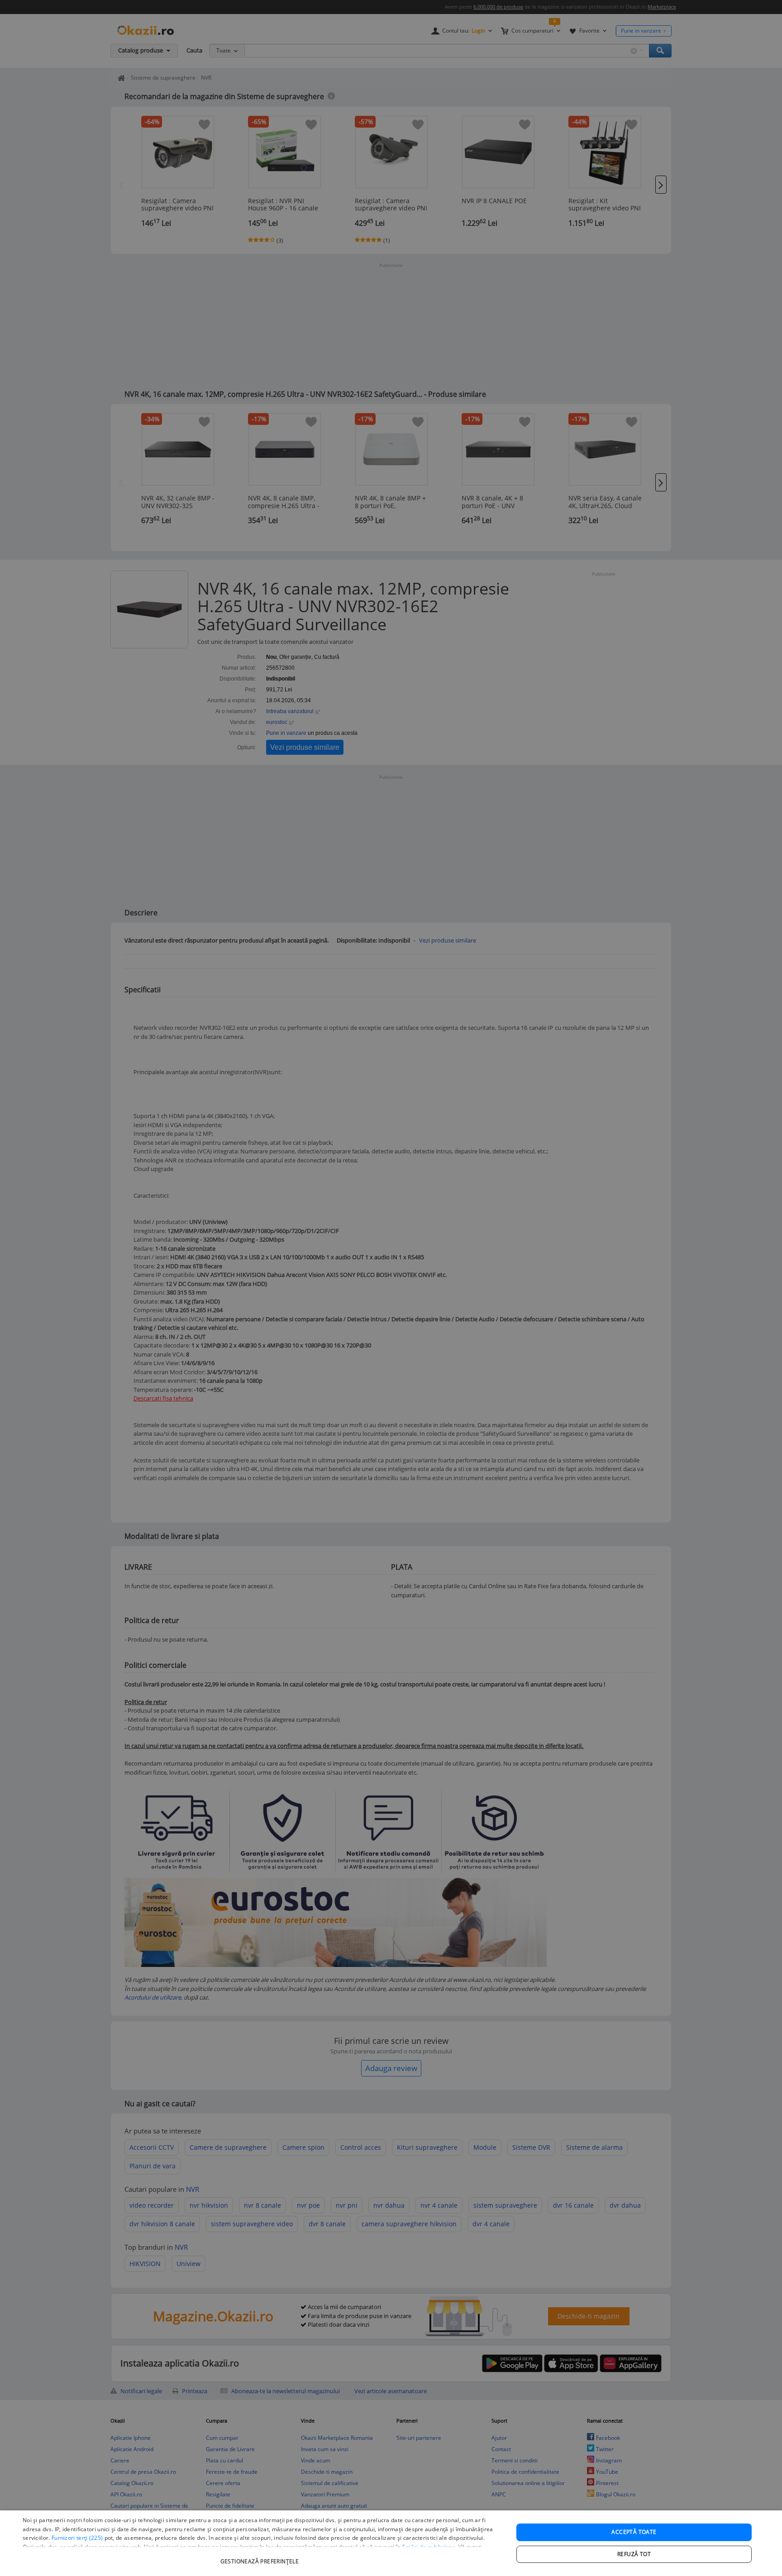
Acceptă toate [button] (634, 2532)
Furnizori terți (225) (77, 2538)
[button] (261, 2557)
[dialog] (391, 2543)
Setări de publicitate (429, 2547)
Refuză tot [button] (634, 2554)
